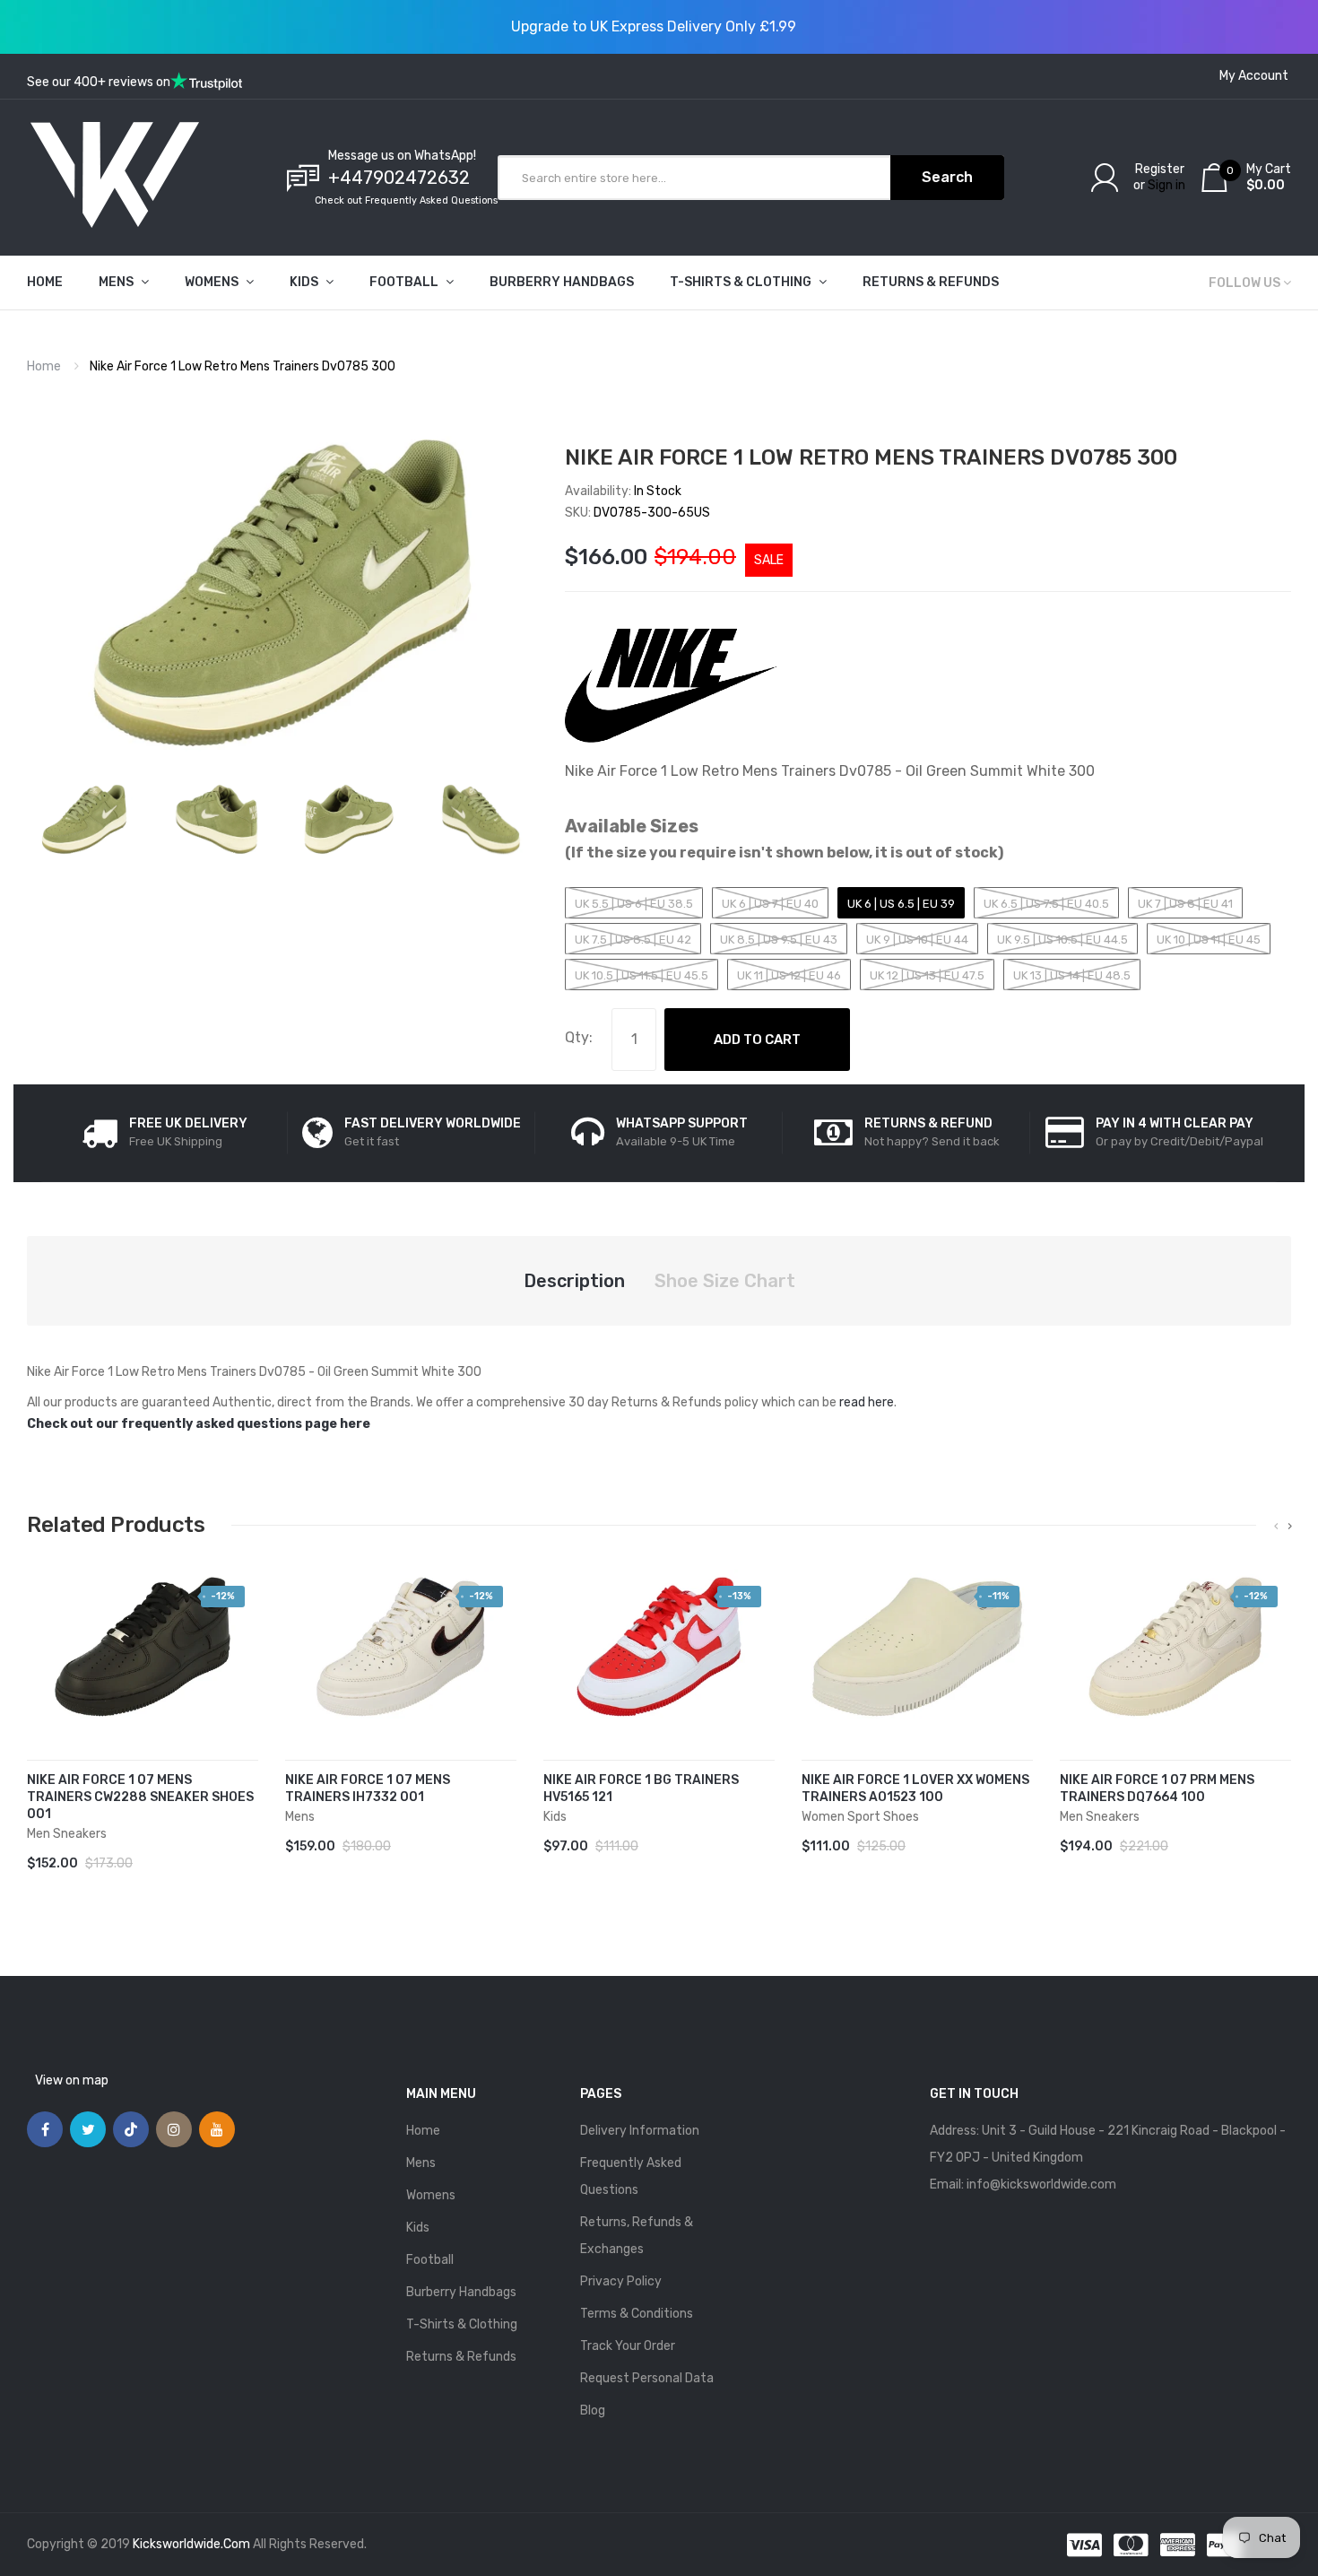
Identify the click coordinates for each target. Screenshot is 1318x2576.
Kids (418, 2228)
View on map (72, 2080)
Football (430, 2260)
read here (867, 1402)
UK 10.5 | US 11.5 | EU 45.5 (642, 975)
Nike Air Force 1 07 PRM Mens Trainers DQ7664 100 (1157, 1788)
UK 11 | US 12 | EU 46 (789, 975)
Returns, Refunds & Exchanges (637, 2236)
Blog (593, 2411)
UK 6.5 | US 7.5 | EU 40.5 (1046, 904)
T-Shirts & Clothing (462, 2324)
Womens (431, 2195)
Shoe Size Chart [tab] (725, 1281)
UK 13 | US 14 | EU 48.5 (1072, 975)
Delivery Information (640, 2131)
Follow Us (1244, 283)
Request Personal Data (647, 2378)
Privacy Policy (621, 2281)
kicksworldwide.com (191, 2544)
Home (44, 366)
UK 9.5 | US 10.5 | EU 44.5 (1062, 940)
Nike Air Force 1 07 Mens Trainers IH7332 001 (368, 1788)
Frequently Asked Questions (631, 2176)
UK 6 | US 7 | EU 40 (770, 904)
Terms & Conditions (637, 2314)
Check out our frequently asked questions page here (199, 1424)
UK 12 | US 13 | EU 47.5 (927, 975)
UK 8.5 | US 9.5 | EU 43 (779, 940)
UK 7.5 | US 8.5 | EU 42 (633, 940)
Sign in (1166, 185)
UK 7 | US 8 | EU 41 (1185, 904)
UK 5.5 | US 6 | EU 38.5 (634, 904)
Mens (421, 2163)
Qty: (579, 1037)
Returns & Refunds (461, 2357)
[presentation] (1276, 1527)
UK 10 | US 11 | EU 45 (1209, 940)
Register (1160, 169)
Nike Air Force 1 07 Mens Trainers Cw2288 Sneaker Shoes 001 (140, 1797)
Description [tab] (574, 1281)
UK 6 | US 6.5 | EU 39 (901, 904)
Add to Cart (757, 1040)
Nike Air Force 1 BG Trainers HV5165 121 (641, 1788)
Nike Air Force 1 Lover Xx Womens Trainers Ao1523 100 (915, 1788)
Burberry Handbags (461, 2292)
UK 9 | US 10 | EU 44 (917, 940)
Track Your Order (628, 2346)
